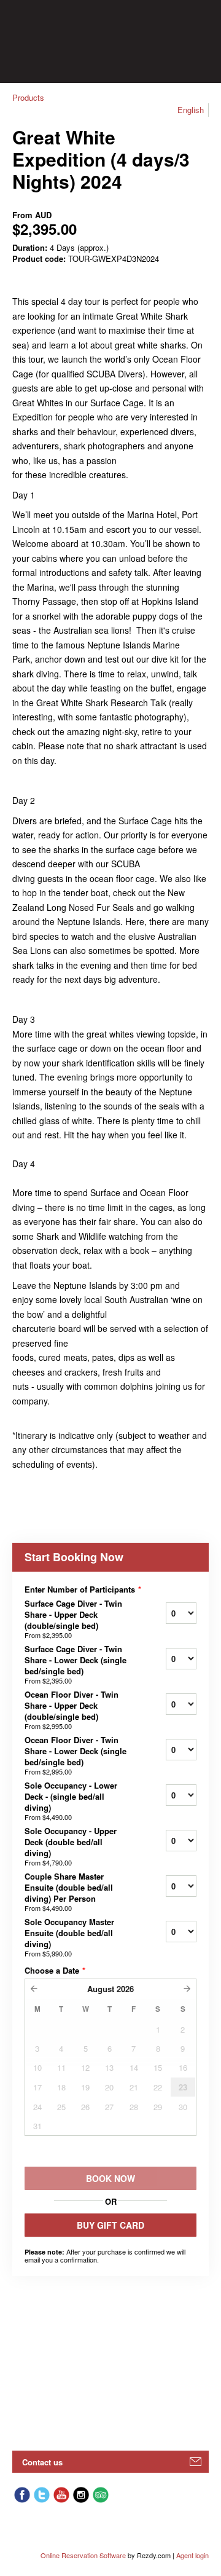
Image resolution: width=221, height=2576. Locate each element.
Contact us (42, 2462)
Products (28, 97)
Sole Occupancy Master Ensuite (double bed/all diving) (69, 1937)
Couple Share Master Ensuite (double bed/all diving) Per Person (69, 1892)
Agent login (192, 2555)
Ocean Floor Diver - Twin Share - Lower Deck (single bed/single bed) (76, 1755)
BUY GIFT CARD (110, 2225)
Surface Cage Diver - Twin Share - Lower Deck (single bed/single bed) (76, 1664)
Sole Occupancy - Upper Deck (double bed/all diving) (71, 1846)
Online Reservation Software (83, 2555)
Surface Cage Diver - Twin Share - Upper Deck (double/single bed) (73, 1619)
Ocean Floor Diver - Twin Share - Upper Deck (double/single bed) (72, 1710)
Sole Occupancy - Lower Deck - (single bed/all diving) (71, 1801)
